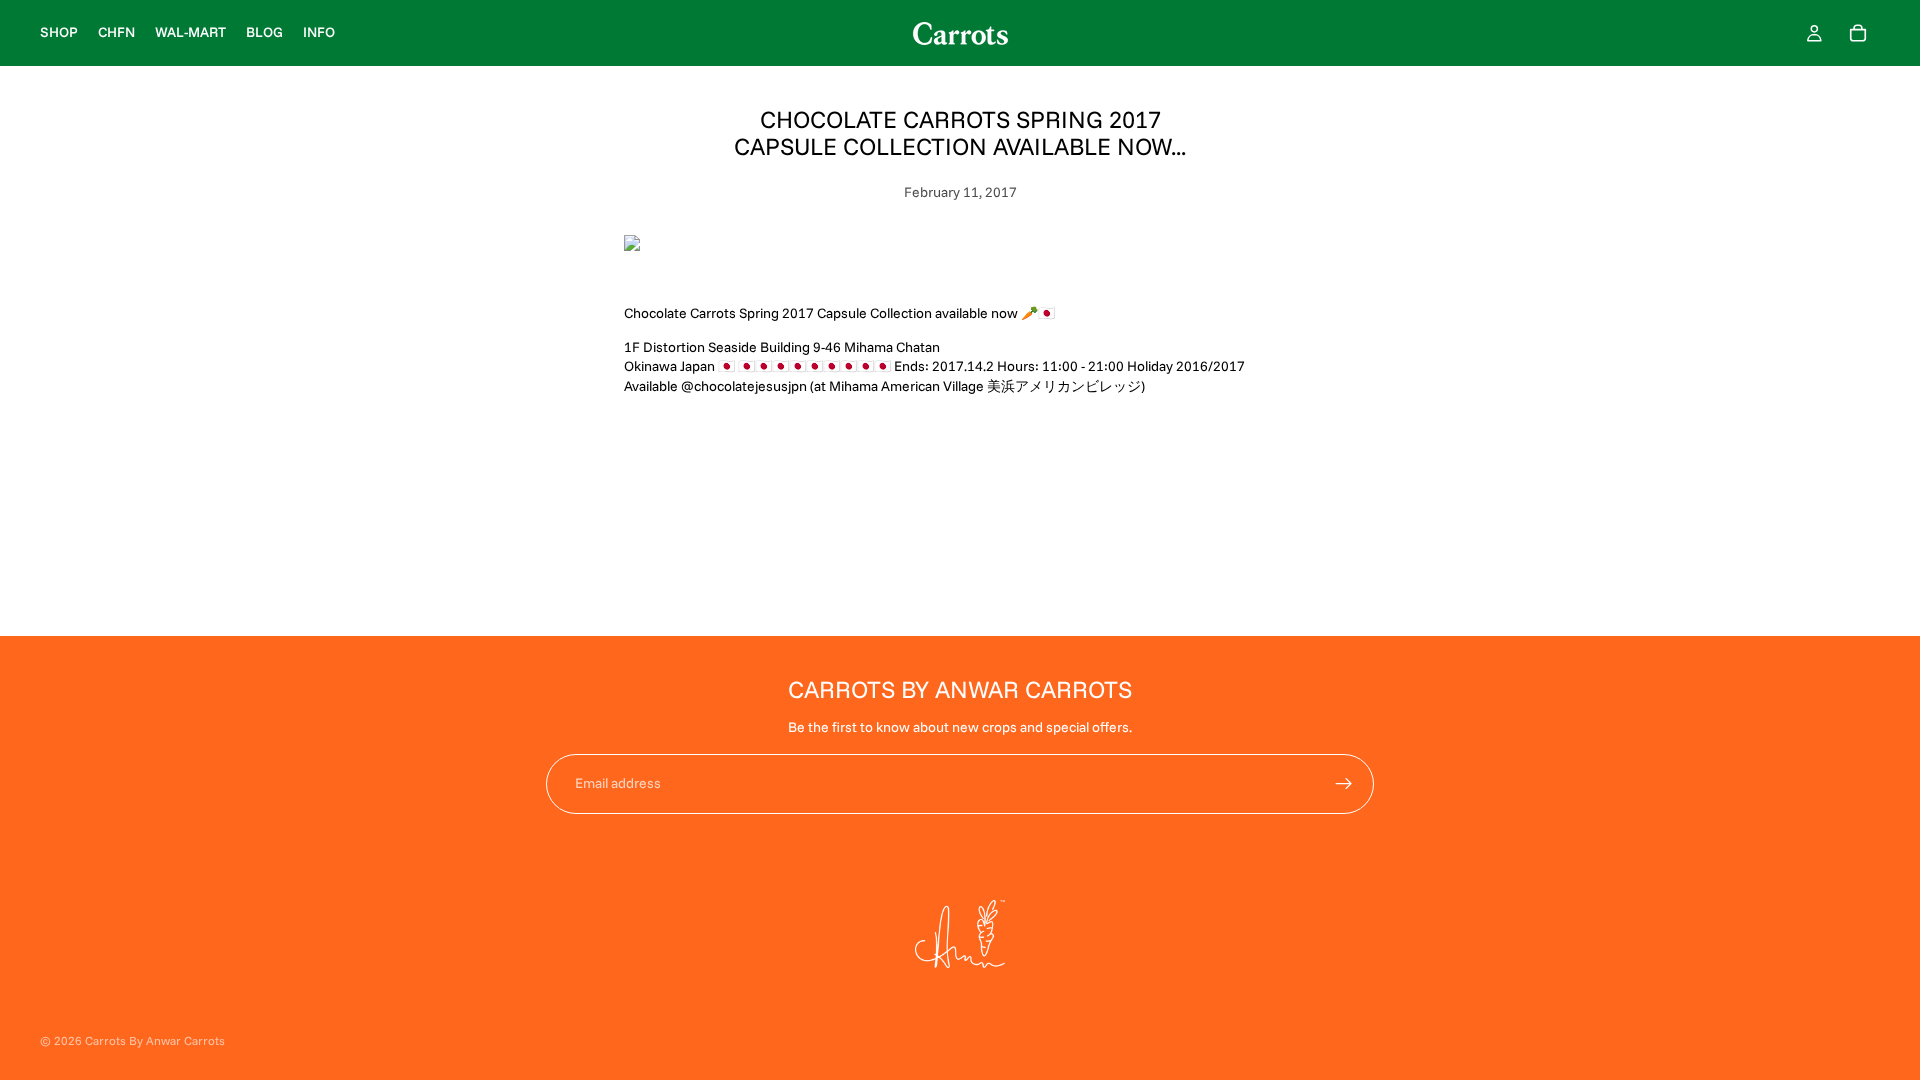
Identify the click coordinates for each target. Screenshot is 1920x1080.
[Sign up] (1344, 784)
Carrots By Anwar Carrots (155, 1040)
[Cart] (1858, 33)
